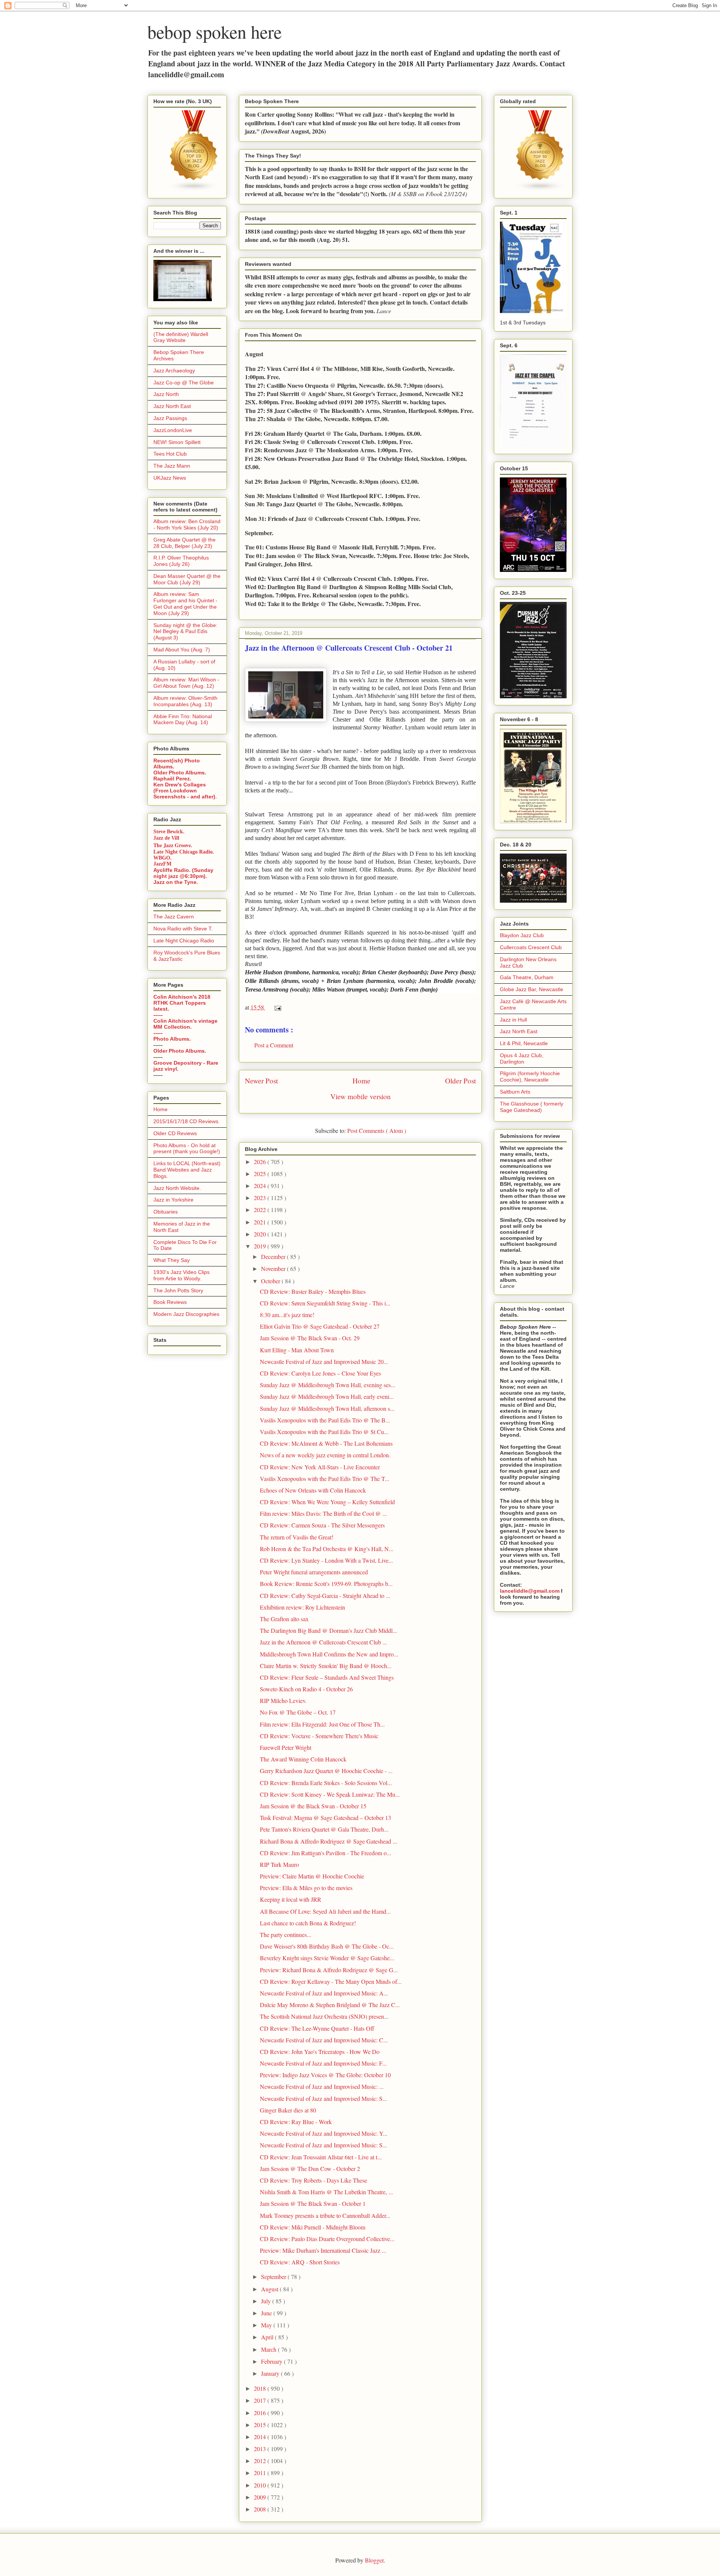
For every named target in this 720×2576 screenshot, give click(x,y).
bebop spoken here (214, 32)
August (270, 2289)
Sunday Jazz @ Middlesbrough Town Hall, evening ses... (328, 1385)
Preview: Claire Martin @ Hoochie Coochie (312, 1876)
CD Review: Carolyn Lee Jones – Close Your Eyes (320, 1373)
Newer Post (261, 1081)
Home (361, 1081)
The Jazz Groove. (173, 845)
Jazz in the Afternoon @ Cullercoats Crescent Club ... (323, 1642)
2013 (261, 2449)
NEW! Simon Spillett (177, 442)
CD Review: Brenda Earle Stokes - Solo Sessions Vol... (326, 1783)
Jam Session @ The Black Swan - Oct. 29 (310, 1338)
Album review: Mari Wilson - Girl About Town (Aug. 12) (186, 683)
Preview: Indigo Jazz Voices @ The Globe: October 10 (325, 2075)
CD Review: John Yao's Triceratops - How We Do (320, 2052)
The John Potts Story (178, 1290)
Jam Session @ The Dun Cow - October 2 (310, 2169)
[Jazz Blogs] (540, 189)
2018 (261, 2388)
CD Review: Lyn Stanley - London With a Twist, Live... (326, 1560)
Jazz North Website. (177, 1188)
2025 (261, 1174)
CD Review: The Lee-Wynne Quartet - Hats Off (317, 2028)
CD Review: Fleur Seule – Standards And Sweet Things (327, 1677)
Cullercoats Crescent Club (531, 947)
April (268, 2337)
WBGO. (163, 858)
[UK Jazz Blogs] (194, 189)
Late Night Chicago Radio (184, 941)
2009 (261, 2497)
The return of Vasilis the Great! (297, 1537)
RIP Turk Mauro (279, 1864)
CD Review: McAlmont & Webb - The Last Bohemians (326, 1443)
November (274, 1268)
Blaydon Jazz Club (522, 935)
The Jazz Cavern (174, 917)
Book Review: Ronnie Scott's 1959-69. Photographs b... (326, 1584)
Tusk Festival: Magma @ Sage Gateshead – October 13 (325, 1818)
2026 (261, 1162)
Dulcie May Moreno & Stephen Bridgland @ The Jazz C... (330, 2005)
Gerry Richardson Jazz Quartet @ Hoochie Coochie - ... (326, 1771)
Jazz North (166, 394)
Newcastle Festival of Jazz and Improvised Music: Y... (324, 2133)
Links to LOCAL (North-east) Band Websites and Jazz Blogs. (187, 1170)
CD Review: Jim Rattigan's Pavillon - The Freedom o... (325, 1853)
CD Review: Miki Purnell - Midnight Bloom (313, 2227)
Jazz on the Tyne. (176, 882)
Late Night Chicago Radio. (184, 852)
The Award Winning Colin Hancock (303, 1759)
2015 (261, 2425)
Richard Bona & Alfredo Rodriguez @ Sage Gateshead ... (328, 1841)
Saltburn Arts (515, 1092)
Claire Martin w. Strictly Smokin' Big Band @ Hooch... (326, 1666)
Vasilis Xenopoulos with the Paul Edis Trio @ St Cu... (324, 1432)
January (271, 2373)
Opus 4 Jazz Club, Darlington (522, 1058)
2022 (261, 1210)
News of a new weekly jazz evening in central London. (325, 1455)
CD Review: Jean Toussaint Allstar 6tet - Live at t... (321, 2157)
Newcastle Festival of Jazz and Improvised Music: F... (323, 2063)
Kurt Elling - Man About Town (297, 1350)
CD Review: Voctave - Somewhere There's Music (319, 1736)
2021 (261, 1222)
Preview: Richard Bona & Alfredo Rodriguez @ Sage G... (329, 1970)
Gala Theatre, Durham (527, 977)
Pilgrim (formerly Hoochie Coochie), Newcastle (530, 1076)
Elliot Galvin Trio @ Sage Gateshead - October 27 (320, 1326)
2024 (261, 1186)
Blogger (374, 2560)
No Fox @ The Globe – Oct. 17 (298, 1712)
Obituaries (166, 1212)
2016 (261, 2413)
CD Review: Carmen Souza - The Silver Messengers (322, 1525)
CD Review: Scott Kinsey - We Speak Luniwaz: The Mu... (330, 1794)
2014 (261, 2437)
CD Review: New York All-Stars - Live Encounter (320, 1467)
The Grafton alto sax (284, 1619)
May (267, 2325)
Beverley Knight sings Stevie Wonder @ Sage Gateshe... (327, 1958)
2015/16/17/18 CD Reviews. (187, 1121)
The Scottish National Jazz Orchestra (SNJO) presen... (324, 2016)
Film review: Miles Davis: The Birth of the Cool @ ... (323, 1513)
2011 (261, 2473)
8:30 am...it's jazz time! (287, 1315)
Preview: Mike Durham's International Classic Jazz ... (323, 2250)
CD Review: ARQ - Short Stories (300, 2262)
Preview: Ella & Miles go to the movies (306, 1888)
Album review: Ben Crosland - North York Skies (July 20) (187, 524)
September (274, 2277)
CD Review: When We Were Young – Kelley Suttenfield (327, 1502)
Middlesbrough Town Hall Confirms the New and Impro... (329, 1654)
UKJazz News (170, 478)
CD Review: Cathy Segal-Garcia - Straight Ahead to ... (325, 1596)
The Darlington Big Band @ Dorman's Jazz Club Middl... (328, 1630)
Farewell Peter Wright (286, 1747)
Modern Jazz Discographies (186, 1314)
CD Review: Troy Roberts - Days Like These (313, 2180)
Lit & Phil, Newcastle (524, 1043)
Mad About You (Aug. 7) (182, 650)
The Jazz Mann (172, 466)
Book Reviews (170, 1302)
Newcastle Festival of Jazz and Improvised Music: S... (323, 2098)
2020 (261, 1234)
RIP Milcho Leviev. (283, 1701)
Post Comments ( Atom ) (377, 1130)
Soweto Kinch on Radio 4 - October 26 (306, 1689)
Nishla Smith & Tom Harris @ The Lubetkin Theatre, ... (326, 2192)
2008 (261, 2509)
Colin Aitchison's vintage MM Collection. (185, 1024)
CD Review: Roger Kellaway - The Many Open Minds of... (331, 1981)
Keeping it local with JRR (291, 1899)
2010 (261, 2485)
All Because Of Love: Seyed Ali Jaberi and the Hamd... (325, 1911)
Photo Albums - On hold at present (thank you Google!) (187, 1148)
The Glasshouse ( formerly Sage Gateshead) (532, 1107)
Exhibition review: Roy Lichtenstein (302, 1607)
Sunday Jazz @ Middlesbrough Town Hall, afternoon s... (327, 1408)
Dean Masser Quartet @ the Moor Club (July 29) (187, 579)
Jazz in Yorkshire (173, 1200)
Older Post (460, 1081)
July (267, 2301)
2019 (261, 1246)
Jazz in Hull (513, 1020)
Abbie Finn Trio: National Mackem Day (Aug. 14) (183, 719)
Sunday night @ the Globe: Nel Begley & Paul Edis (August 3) (185, 632)
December (274, 1256)
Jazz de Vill (166, 838)
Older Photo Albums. (180, 773)
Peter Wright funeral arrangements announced (314, 1572)
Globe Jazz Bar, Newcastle (532, 989)
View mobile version (361, 1096)
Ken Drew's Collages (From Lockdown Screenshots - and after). (185, 791)
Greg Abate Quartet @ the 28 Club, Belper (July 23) (184, 543)
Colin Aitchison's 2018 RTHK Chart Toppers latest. (182, 1003)
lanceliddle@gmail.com (530, 1591)
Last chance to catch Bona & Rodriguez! (308, 1923)
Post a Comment (274, 1045)
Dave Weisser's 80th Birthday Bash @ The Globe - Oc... (327, 1946)
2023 (261, 1198)
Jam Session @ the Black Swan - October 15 (313, 1806)
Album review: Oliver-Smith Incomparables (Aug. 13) (185, 701)
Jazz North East (172, 406)
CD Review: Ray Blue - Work (296, 2122)
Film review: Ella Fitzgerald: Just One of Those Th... (322, 1724)
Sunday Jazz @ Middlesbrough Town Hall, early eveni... (327, 1396)
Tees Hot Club (170, 454)
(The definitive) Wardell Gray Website (181, 337)
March (269, 2349)
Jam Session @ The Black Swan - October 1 (313, 2203)
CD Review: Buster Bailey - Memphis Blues (313, 1291)
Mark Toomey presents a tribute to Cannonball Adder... (325, 2215)
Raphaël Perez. (172, 779)
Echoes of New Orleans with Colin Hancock (313, 1490)
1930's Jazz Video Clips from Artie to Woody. (181, 1275)
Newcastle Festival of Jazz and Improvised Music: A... (324, 1993)
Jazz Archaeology (174, 371)
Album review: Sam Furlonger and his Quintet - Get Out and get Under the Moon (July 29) (185, 603)
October (271, 1281)
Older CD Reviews (175, 1133)
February (272, 2361)
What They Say (172, 1260)
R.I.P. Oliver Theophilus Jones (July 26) (181, 561)
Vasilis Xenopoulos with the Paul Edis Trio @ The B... (325, 1420)
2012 (261, 2461)
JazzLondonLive (173, 430)
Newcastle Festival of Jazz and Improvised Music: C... (324, 2040)
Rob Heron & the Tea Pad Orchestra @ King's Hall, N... (327, 1549)
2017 (261, 2400)
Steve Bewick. (169, 832)
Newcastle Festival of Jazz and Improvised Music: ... (322, 2086)
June (267, 2313)
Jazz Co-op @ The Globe (184, 383)
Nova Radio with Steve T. (183, 929)
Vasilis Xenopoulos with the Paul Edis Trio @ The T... (325, 1479)
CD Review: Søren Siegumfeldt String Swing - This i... (325, 1303)
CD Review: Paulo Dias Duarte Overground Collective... (327, 2239)
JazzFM (162, 864)
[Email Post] (276, 1007)
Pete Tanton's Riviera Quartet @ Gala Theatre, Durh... (324, 1829)
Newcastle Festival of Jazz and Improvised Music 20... (324, 1362)
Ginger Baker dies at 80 (288, 2110)
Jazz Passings (170, 418)
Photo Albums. (172, 1039)
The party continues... (286, 1935)
